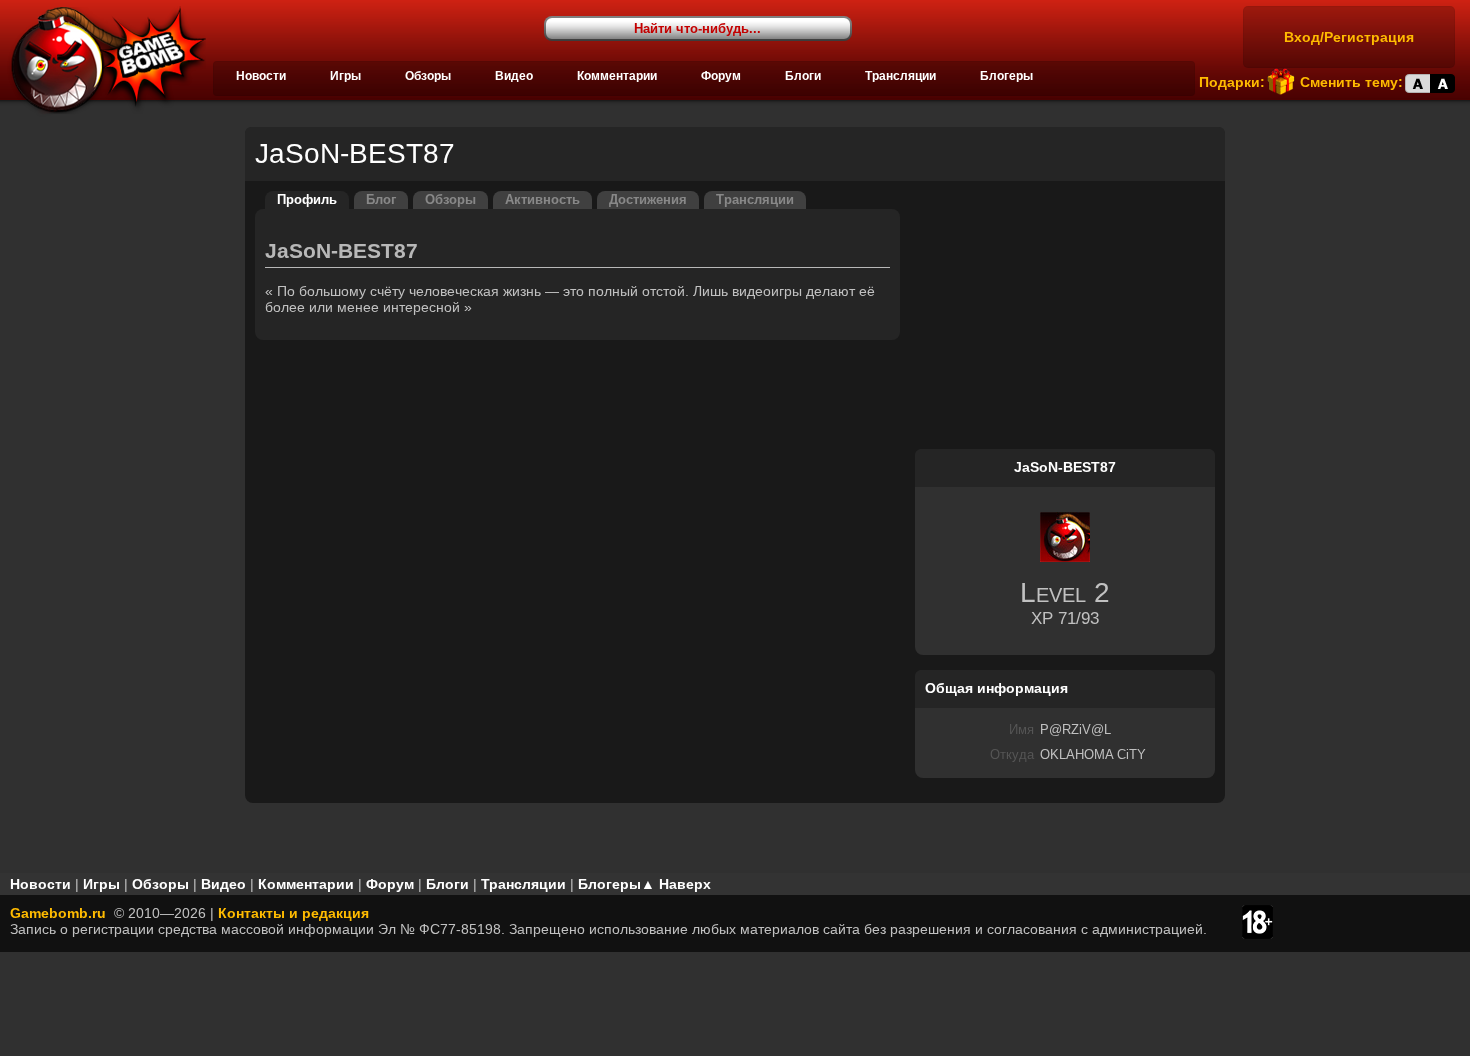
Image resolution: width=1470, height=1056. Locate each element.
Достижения (648, 200)
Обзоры (428, 76)
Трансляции (900, 76)
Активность (542, 200)
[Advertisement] (1065, 316)
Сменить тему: (1351, 82)
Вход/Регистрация (1349, 37)
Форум (721, 76)
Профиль (307, 200)
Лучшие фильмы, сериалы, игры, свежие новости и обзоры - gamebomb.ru (103, 60)
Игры (345, 76)
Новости (261, 76)
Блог (381, 200)
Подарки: (1232, 82)
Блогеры (1006, 76)
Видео (514, 76)
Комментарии (617, 76)
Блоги (803, 76)
